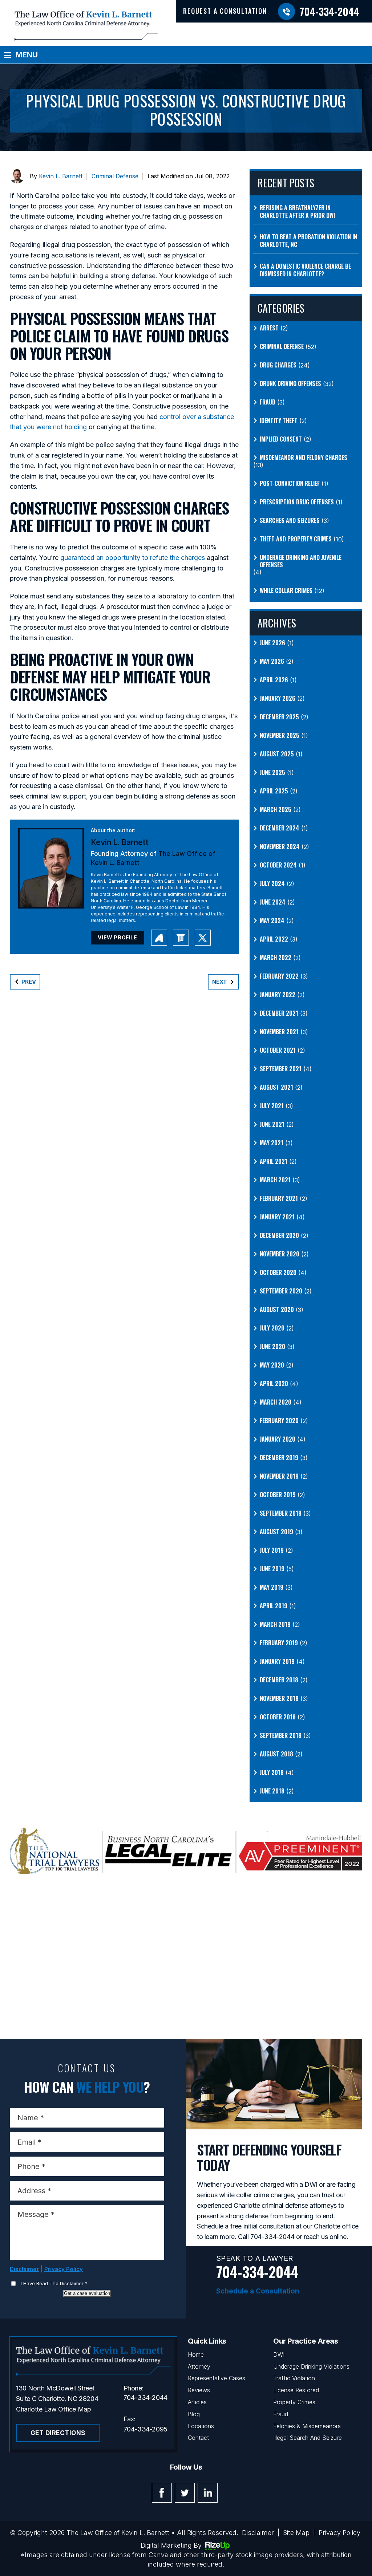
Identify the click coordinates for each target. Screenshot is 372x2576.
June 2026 (272, 643)
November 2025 (280, 736)
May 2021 (272, 1143)
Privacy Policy (64, 2269)
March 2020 (276, 1402)
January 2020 (278, 1439)
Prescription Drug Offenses (297, 502)
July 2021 (272, 1106)
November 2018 (279, 1699)
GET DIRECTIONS (58, 2433)
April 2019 (274, 1606)
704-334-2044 (329, 11)
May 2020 (272, 1365)
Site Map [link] (296, 2533)
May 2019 (272, 1587)
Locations (201, 2426)
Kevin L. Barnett (61, 176)
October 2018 (278, 1717)
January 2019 (277, 1661)
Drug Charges (278, 365)
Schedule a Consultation (258, 2291)
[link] (133, 558)
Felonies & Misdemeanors (307, 2426)
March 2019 (275, 1624)
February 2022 (279, 976)
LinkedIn (208, 2493)
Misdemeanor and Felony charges (304, 458)
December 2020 (279, 1236)
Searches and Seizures (290, 521)
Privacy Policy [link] (339, 2533)
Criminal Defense (115, 176)
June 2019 (272, 1569)
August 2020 (277, 1310)
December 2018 (279, 1680)
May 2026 (272, 661)
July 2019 (272, 1550)
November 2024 (280, 847)
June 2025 (272, 773)
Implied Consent (281, 439)
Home (196, 2354)
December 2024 (280, 828)
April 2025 (274, 791)
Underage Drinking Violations (311, 2366)
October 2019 (278, 1495)
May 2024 (272, 921)
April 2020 (274, 1384)
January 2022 (278, 995)
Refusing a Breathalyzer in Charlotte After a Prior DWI (297, 212)
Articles (197, 2402)
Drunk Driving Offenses (290, 384)
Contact (198, 2438)
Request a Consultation (225, 11)
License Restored (296, 2390)
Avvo (159, 938)
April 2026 (274, 680)
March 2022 (276, 958)
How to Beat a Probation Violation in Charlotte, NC (308, 241)
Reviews (199, 2390)
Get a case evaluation (87, 2293)
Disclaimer (24, 2269)
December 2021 (279, 1013)
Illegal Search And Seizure (308, 2438)
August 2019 (276, 1532)
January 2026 (278, 698)
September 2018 (281, 1736)
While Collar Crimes (286, 591)
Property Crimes (294, 2402)
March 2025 (276, 810)
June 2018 (272, 1791)
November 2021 (279, 1032)
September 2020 (281, 1291)
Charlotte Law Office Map (53, 2409)
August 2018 (276, 1754)
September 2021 (281, 1069)
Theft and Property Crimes (296, 539)
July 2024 (272, 884)
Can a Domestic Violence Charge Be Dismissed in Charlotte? (305, 270)
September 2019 (281, 1513)
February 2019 (279, 1643)
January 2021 (277, 1217)
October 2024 (278, 865)
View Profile (117, 937)
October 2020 (278, 1273)
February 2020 (279, 1421)
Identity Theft (279, 421)
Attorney (199, 2366)
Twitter (185, 2493)
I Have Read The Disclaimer (54, 2283)
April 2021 (274, 1161)
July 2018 (272, 1773)
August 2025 (277, 754)
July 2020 (272, 1328)
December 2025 (279, 717)
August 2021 (276, 1087)
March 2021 (275, 1180)
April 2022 (274, 939)
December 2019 (279, 1458)
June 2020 (272, 1347)
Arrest (269, 328)
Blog (194, 2414)
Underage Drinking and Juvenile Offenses (301, 561)
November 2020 (280, 1254)
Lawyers (181, 938)
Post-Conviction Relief (290, 483)
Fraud (268, 402)
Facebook (162, 2493)
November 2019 (279, 1476)
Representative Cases (217, 2378)
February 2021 (279, 1198)
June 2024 (273, 902)
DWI (279, 2354)
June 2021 (272, 1124)
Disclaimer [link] (258, 2533)
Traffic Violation (294, 2378)
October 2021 (278, 1050)
